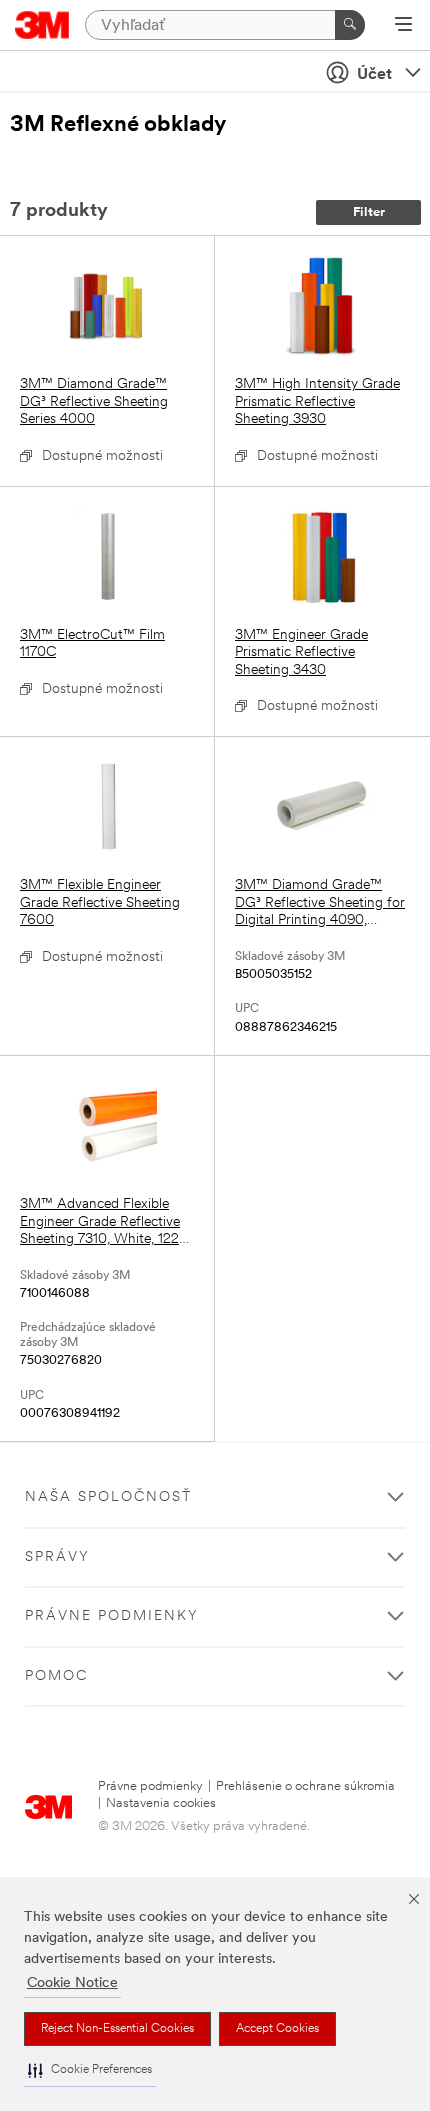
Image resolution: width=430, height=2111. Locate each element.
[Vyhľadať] (350, 25)
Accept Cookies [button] (277, 2029)
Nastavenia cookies (161, 1803)
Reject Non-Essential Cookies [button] (117, 2029)
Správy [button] (57, 1557)
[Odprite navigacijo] (403, 26)
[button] (90, 2070)
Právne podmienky (150, 1786)
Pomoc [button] (56, 1676)
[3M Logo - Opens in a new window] (42, 25)
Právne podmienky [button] (112, 1616)
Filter (369, 212)
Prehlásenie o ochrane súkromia (305, 1786)
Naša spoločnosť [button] (108, 1497)
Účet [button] (374, 75)
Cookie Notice (72, 1983)
